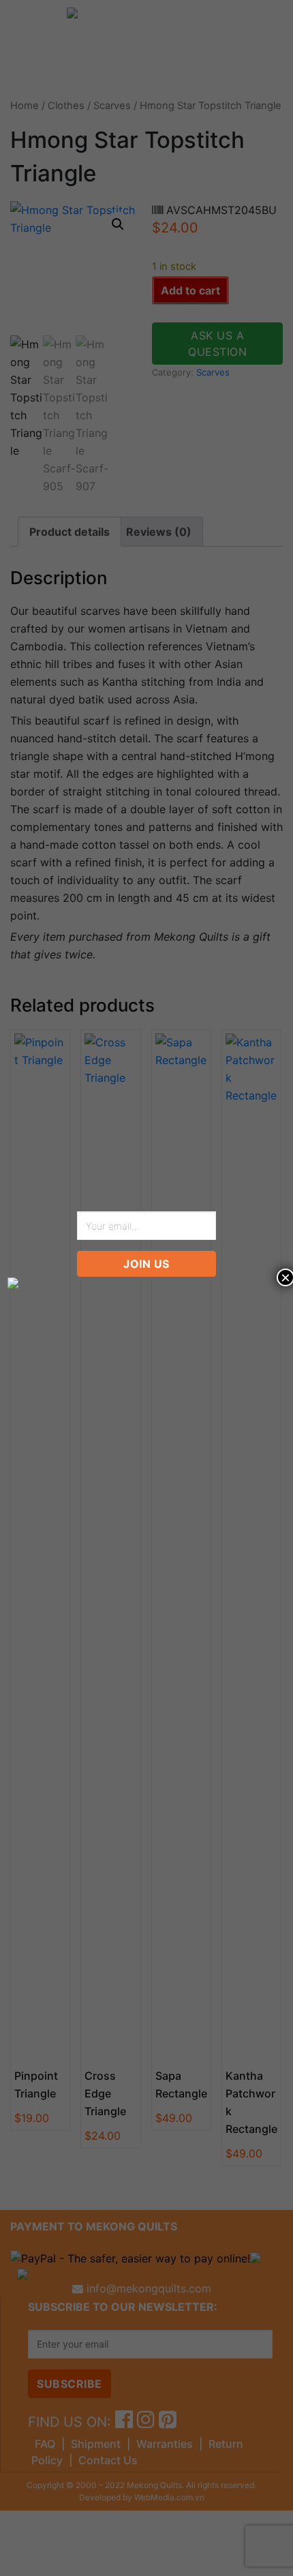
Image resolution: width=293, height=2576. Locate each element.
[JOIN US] (147, 1283)
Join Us (146, 1264)
